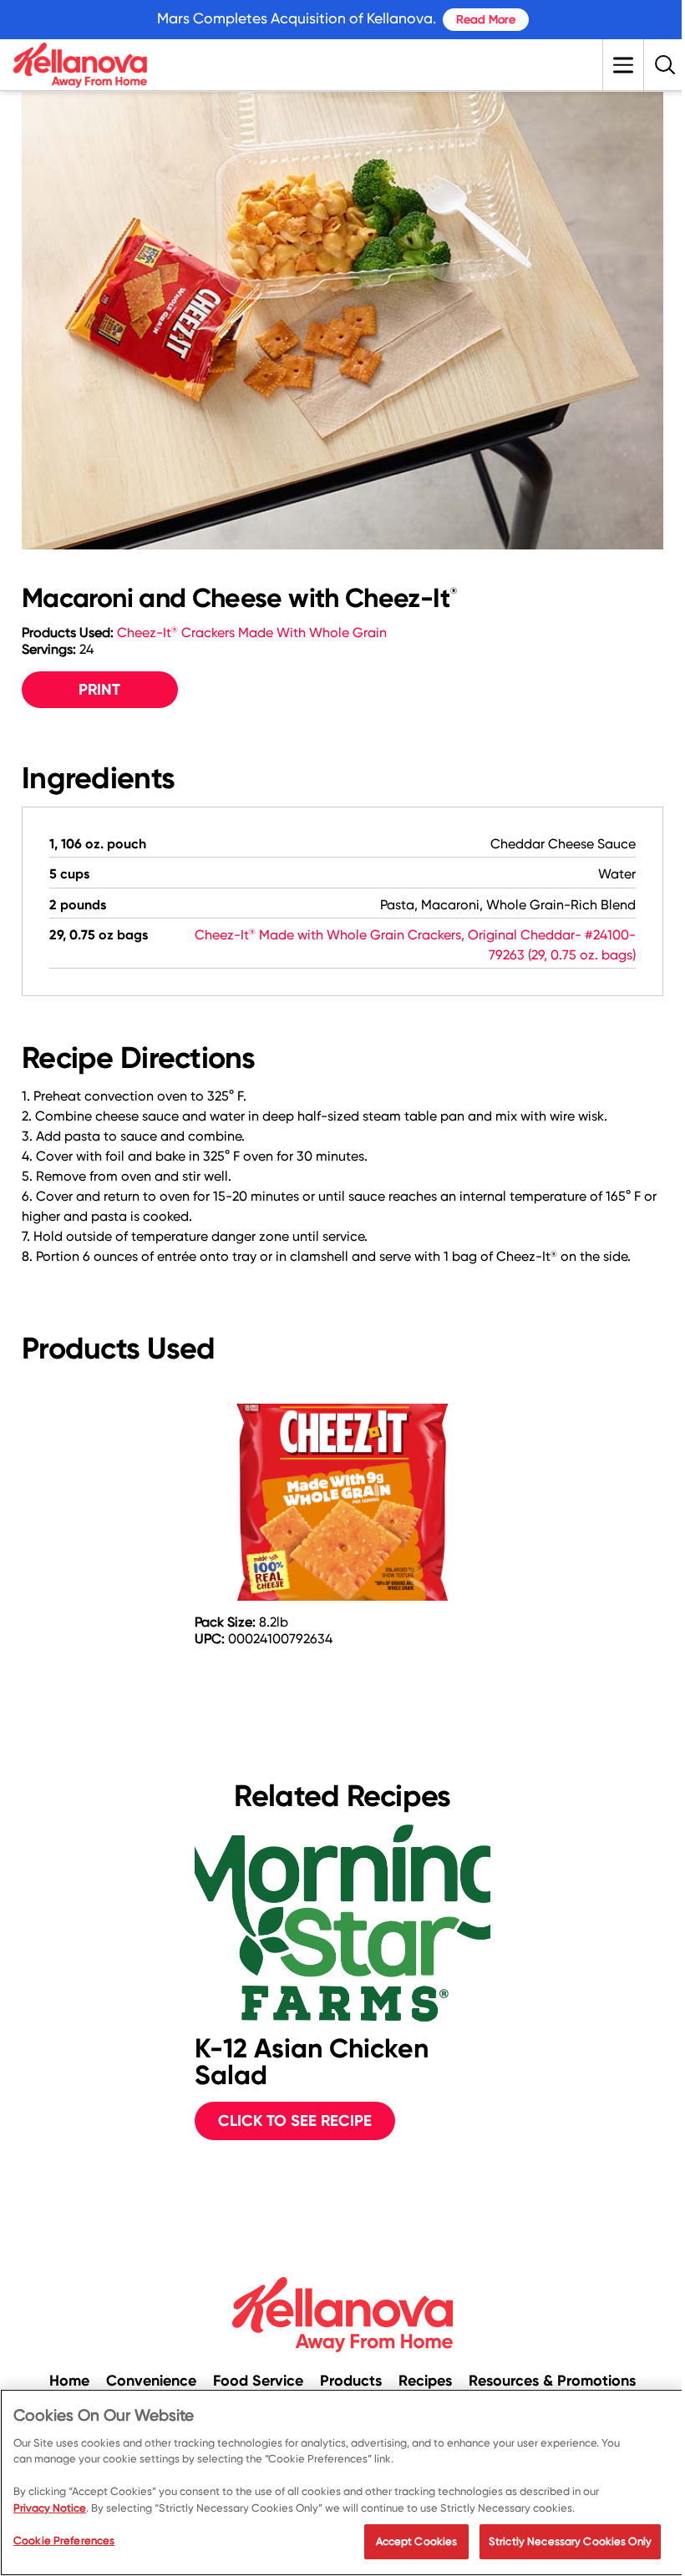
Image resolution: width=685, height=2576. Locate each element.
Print (99, 689)
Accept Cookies (417, 2541)
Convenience (151, 2381)
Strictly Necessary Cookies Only (570, 2541)
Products (351, 2381)
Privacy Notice (50, 2508)
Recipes (425, 2381)
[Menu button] (623, 65)
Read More (486, 19)
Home (69, 2381)
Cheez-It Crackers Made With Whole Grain (252, 633)
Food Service (258, 2381)
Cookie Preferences (64, 2541)
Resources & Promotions (552, 2381)
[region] (342, 2482)
